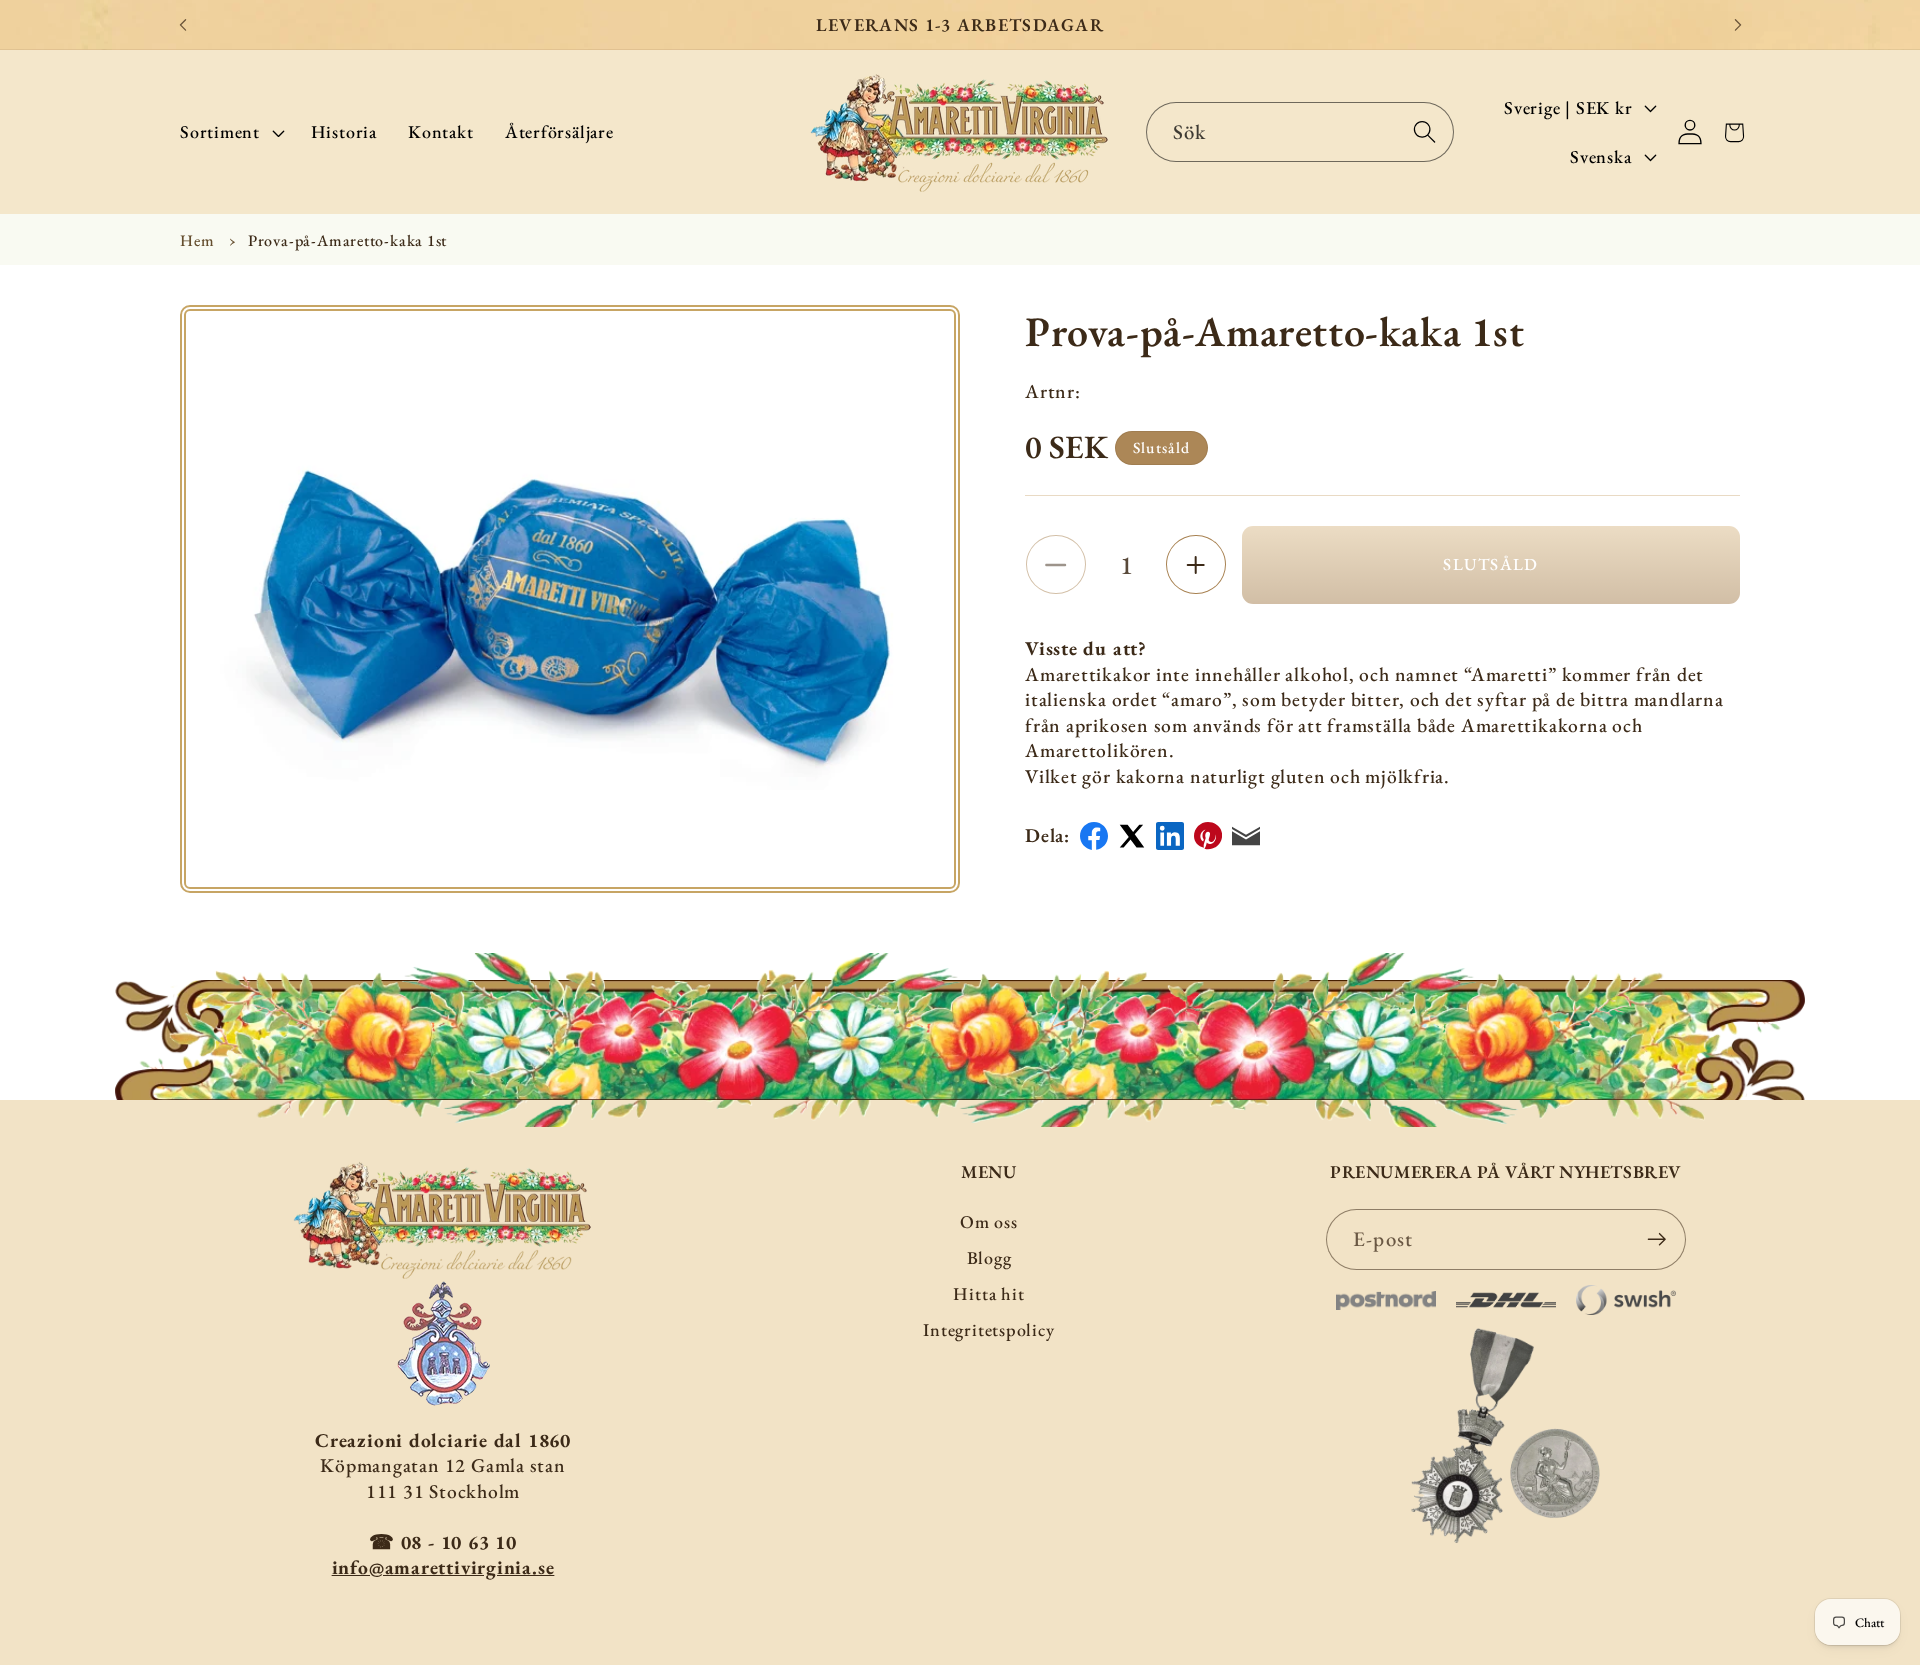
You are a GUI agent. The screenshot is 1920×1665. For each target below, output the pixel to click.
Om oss (989, 1221)
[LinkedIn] (1170, 836)
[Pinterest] (1208, 836)
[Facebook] (1094, 836)
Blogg (989, 1257)
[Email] (1246, 836)
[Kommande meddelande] (1738, 24)
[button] (229, 131)
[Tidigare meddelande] (183, 24)
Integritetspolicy (988, 1329)
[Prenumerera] (1656, 1239)
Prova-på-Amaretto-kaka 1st (347, 240)
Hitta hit (988, 1293)
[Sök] (1424, 131)
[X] (1132, 836)
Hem (197, 240)
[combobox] (1300, 132)
